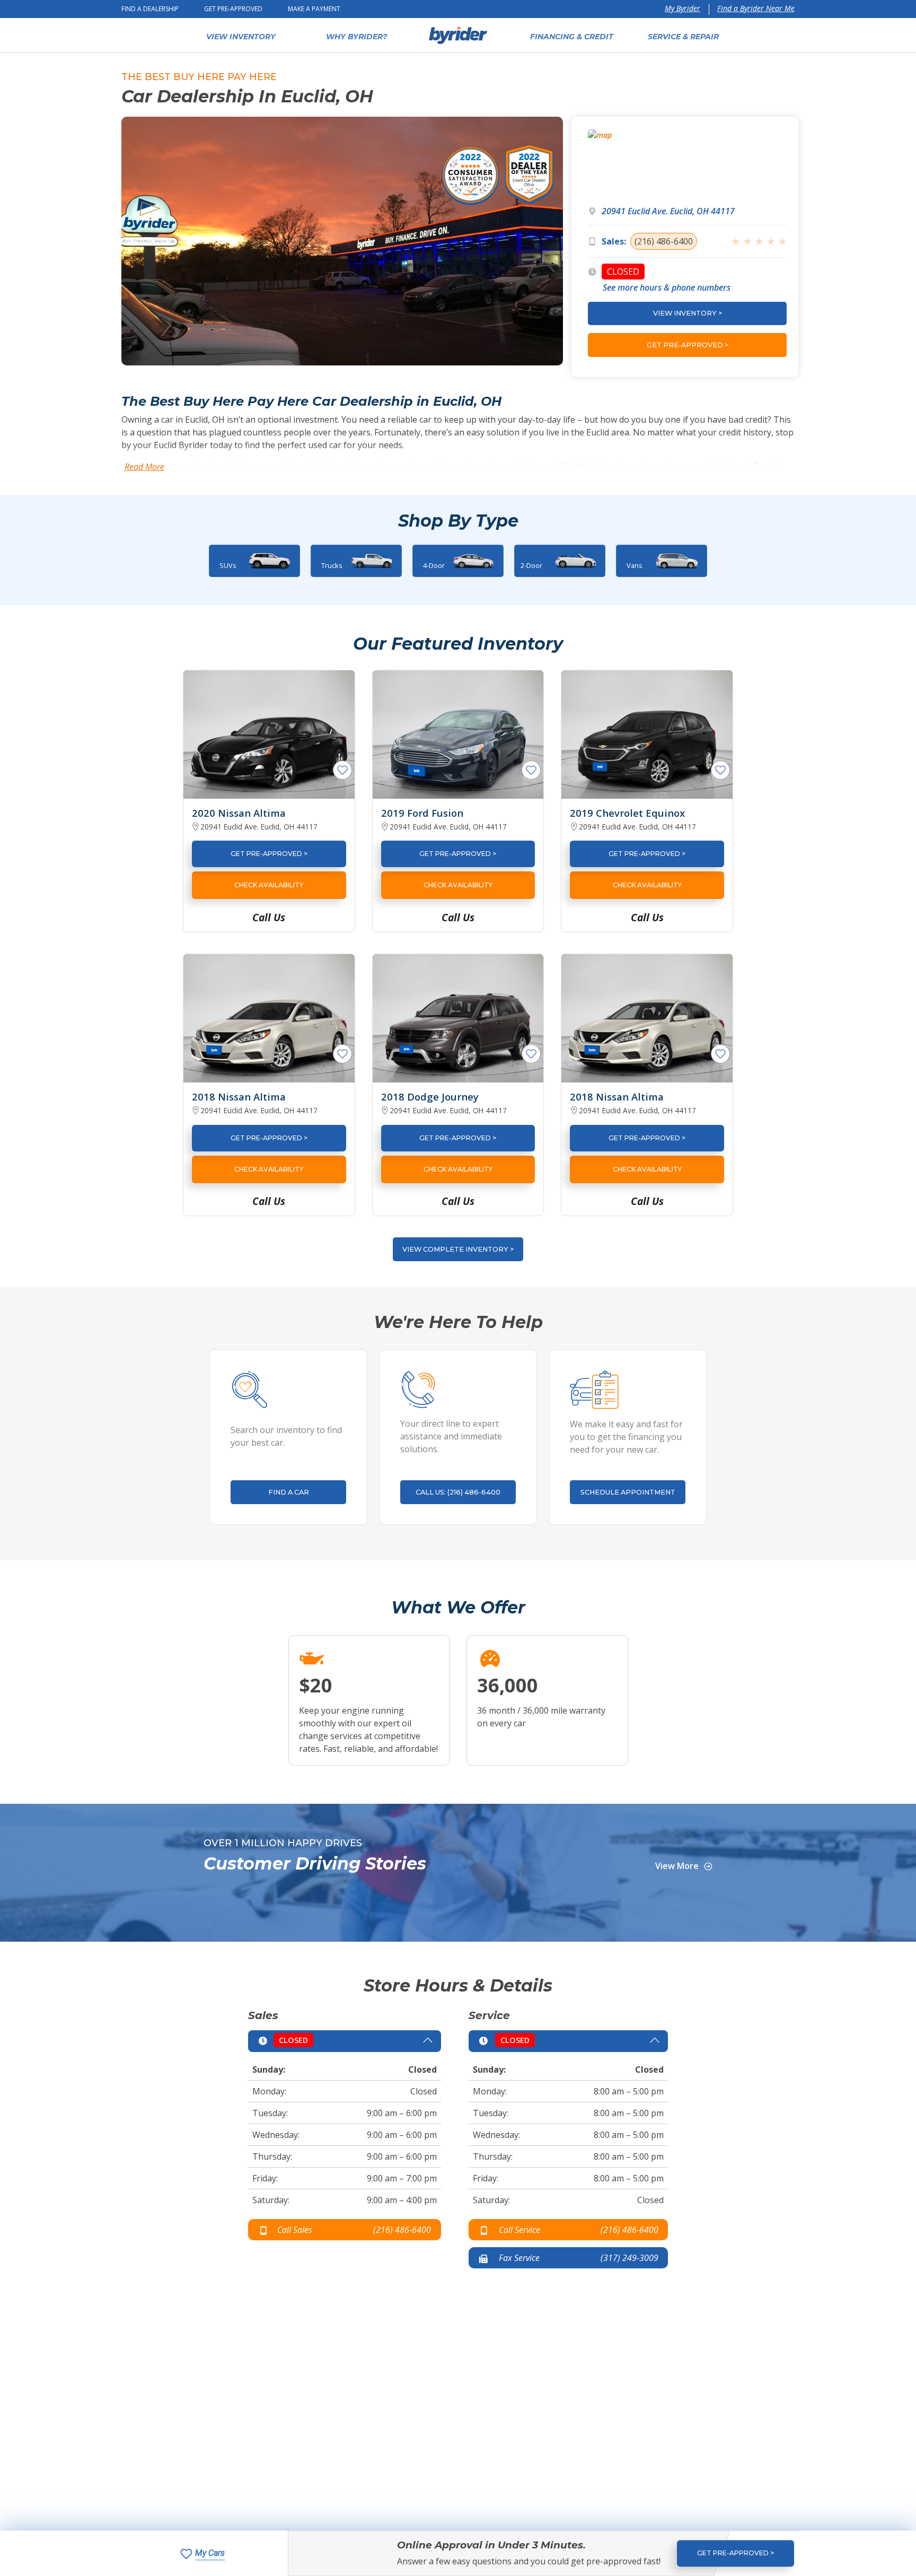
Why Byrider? (356, 37)
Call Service (519, 2230)
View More (677, 1866)
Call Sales (295, 2230)
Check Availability (269, 885)
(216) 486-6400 (664, 241)
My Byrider (682, 8)
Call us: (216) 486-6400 (458, 1492)
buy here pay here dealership (195, 466)
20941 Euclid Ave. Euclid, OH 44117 (668, 211)
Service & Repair (683, 37)
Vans (635, 565)
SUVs (228, 565)
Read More (144, 467)
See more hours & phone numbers (667, 287)
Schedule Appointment (628, 1492)
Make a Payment (314, 9)
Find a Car (289, 1492)
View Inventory (241, 37)
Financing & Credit (572, 37)
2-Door (531, 565)
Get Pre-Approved (233, 9)
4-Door (434, 565)
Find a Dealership (150, 9)
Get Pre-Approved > (269, 854)
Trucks (332, 565)
